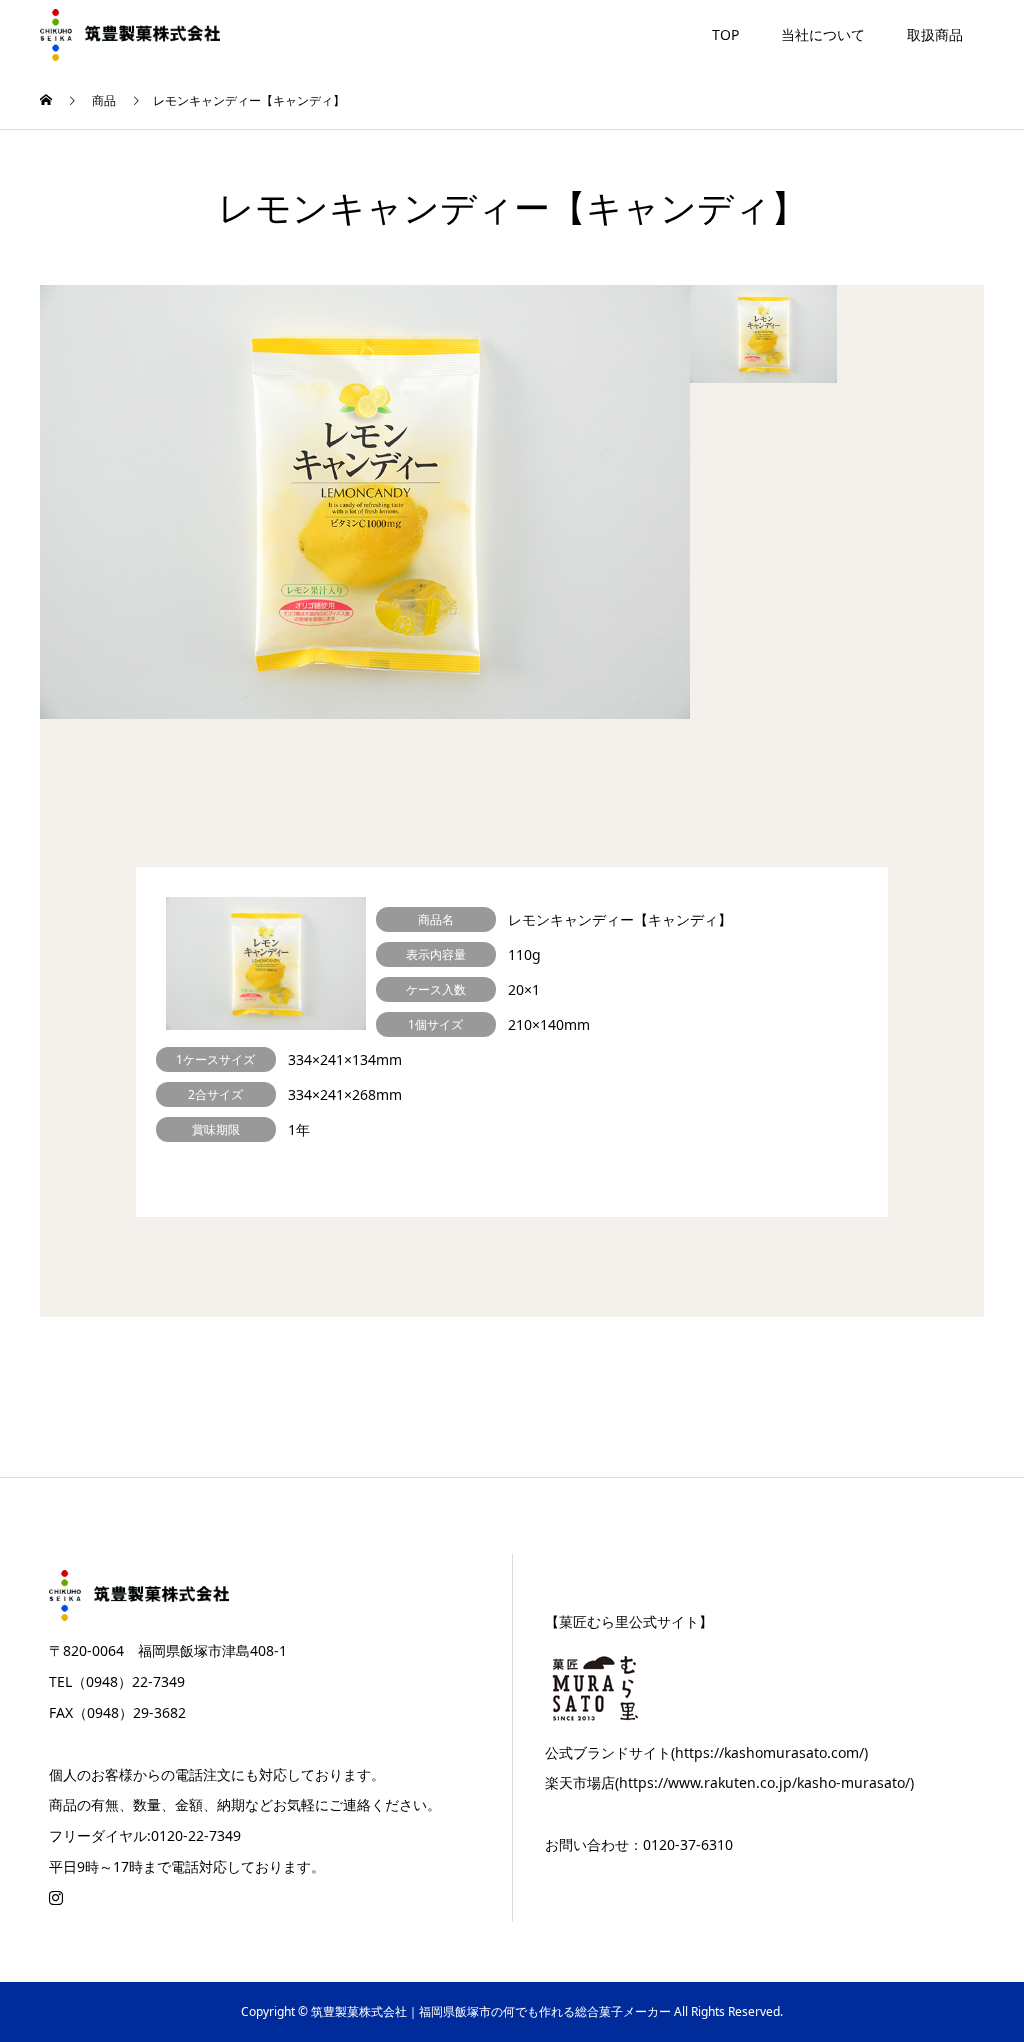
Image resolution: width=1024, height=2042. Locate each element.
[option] (365, 502)
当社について (823, 34)
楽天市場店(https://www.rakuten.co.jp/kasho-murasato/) (729, 1782)
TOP (725, 34)
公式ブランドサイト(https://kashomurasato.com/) (706, 1752)
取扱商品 (935, 34)
